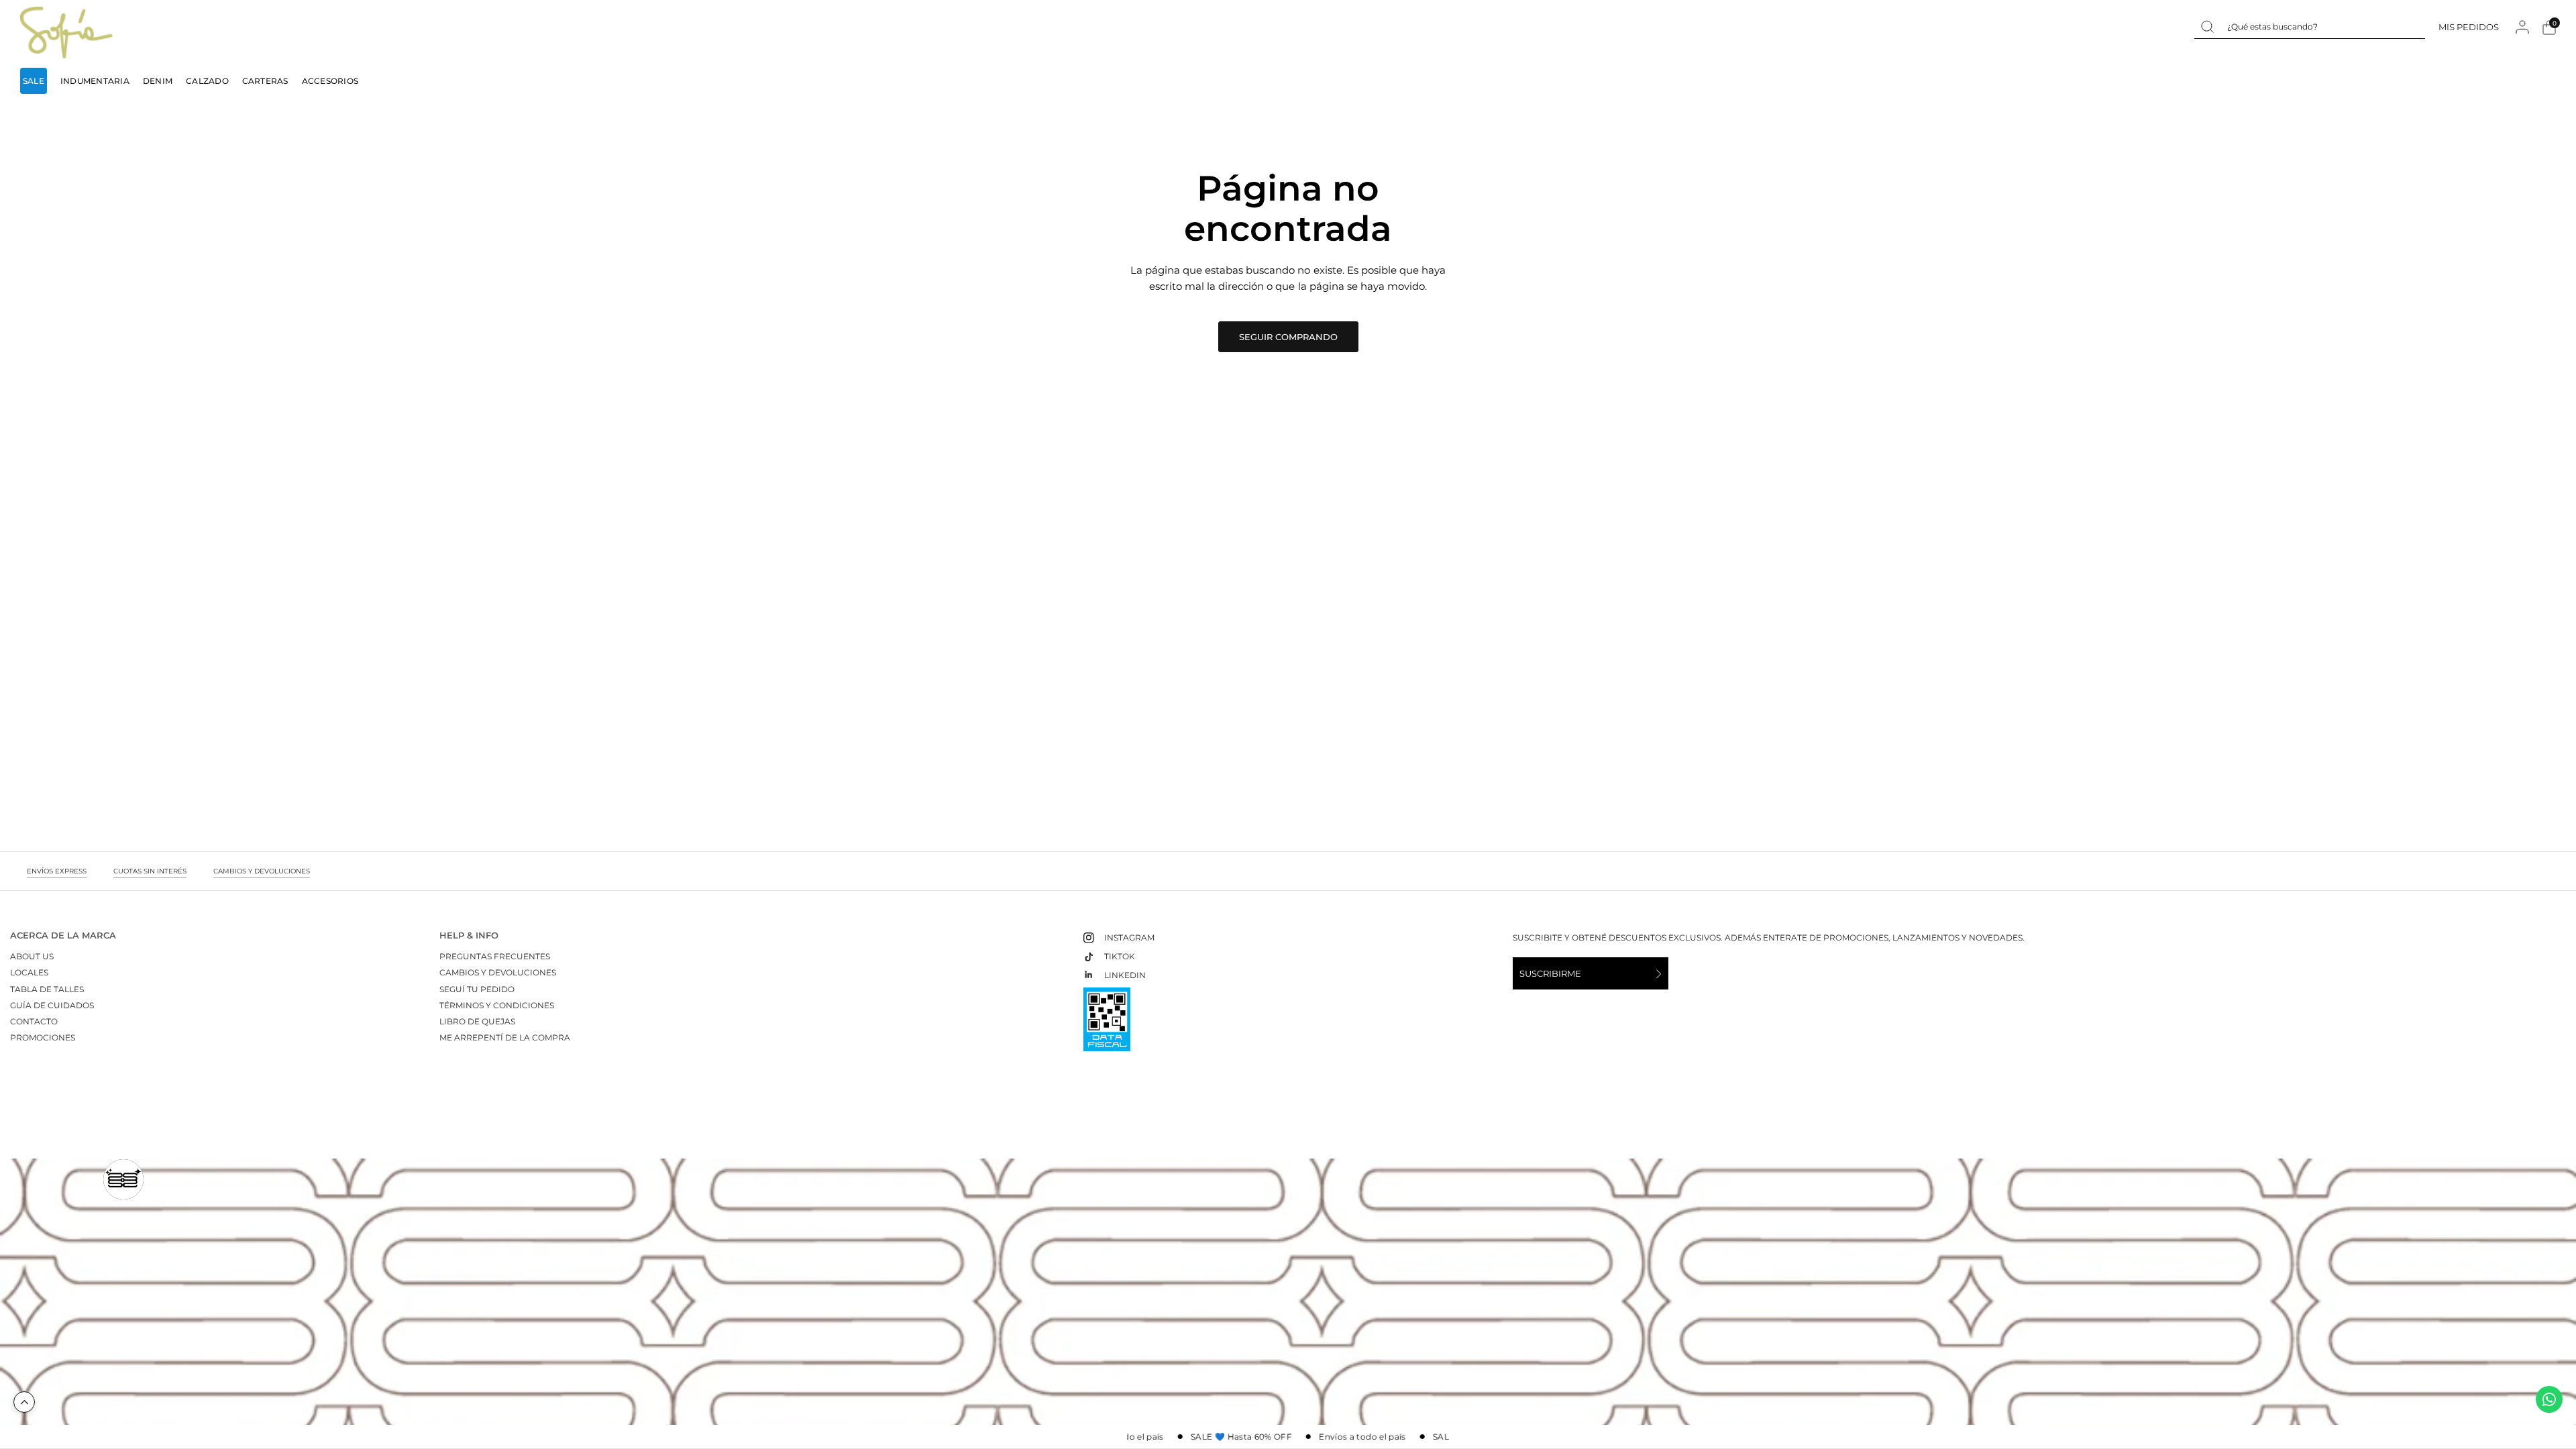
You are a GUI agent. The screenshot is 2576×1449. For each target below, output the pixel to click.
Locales (29, 972)
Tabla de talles (47, 989)
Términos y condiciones (497, 1005)
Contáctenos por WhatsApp (2549, 1399)
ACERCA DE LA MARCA (63, 935)
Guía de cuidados (52, 1005)
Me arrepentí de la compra (505, 1037)
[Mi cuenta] (2522, 27)
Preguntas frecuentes (495, 956)
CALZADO (207, 81)
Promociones (43, 1037)
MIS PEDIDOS (2469, 26)
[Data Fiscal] (1107, 1025)
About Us (32, 956)
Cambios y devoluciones (498, 972)
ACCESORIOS (330, 81)
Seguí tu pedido (477, 989)
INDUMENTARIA (95, 81)
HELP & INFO (469, 935)
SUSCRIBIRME (1550, 973)
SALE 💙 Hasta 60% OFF (1227, 1437)
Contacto (34, 1021)
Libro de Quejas (477, 1021)
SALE (34, 81)
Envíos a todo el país (1349, 1437)
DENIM (158, 81)
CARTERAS (265, 81)
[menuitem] (37, 81)
